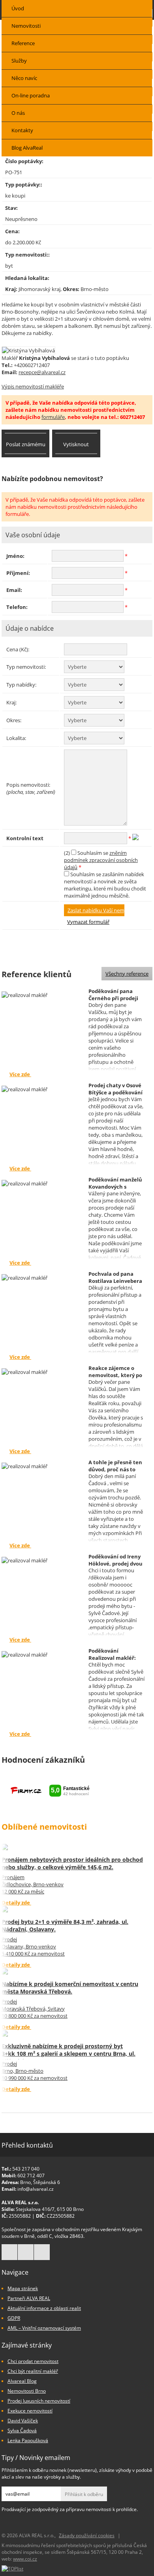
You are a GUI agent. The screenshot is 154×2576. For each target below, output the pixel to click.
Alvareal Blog (22, 2381)
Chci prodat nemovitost (33, 2361)
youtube (42, 2252)
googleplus (26, 2252)
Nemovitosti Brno (27, 2391)
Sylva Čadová (22, 2430)
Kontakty (22, 130)
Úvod (18, 8)
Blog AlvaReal (27, 148)
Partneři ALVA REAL (29, 2298)
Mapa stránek (23, 2288)
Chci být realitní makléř (33, 2371)
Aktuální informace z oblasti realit (44, 2308)
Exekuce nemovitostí (30, 2411)
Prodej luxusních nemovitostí (39, 2401)
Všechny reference (127, 974)
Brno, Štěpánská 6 (40, 2182)
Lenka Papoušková (28, 2440)
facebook (9, 2252)
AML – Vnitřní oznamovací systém (44, 2328)
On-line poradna (31, 95)
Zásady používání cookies (87, 2535)
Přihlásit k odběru (84, 2494)
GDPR (14, 2318)
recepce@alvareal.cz (42, 372)
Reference (23, 43)
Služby (19, 61)
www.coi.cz (25, 2559)
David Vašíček (23, 2421)
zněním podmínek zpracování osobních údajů (101, 860)
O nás (18, 113)
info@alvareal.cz (36, 2189)
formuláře (53, 417)
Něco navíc (24, 78)
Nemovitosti (26, 26)
